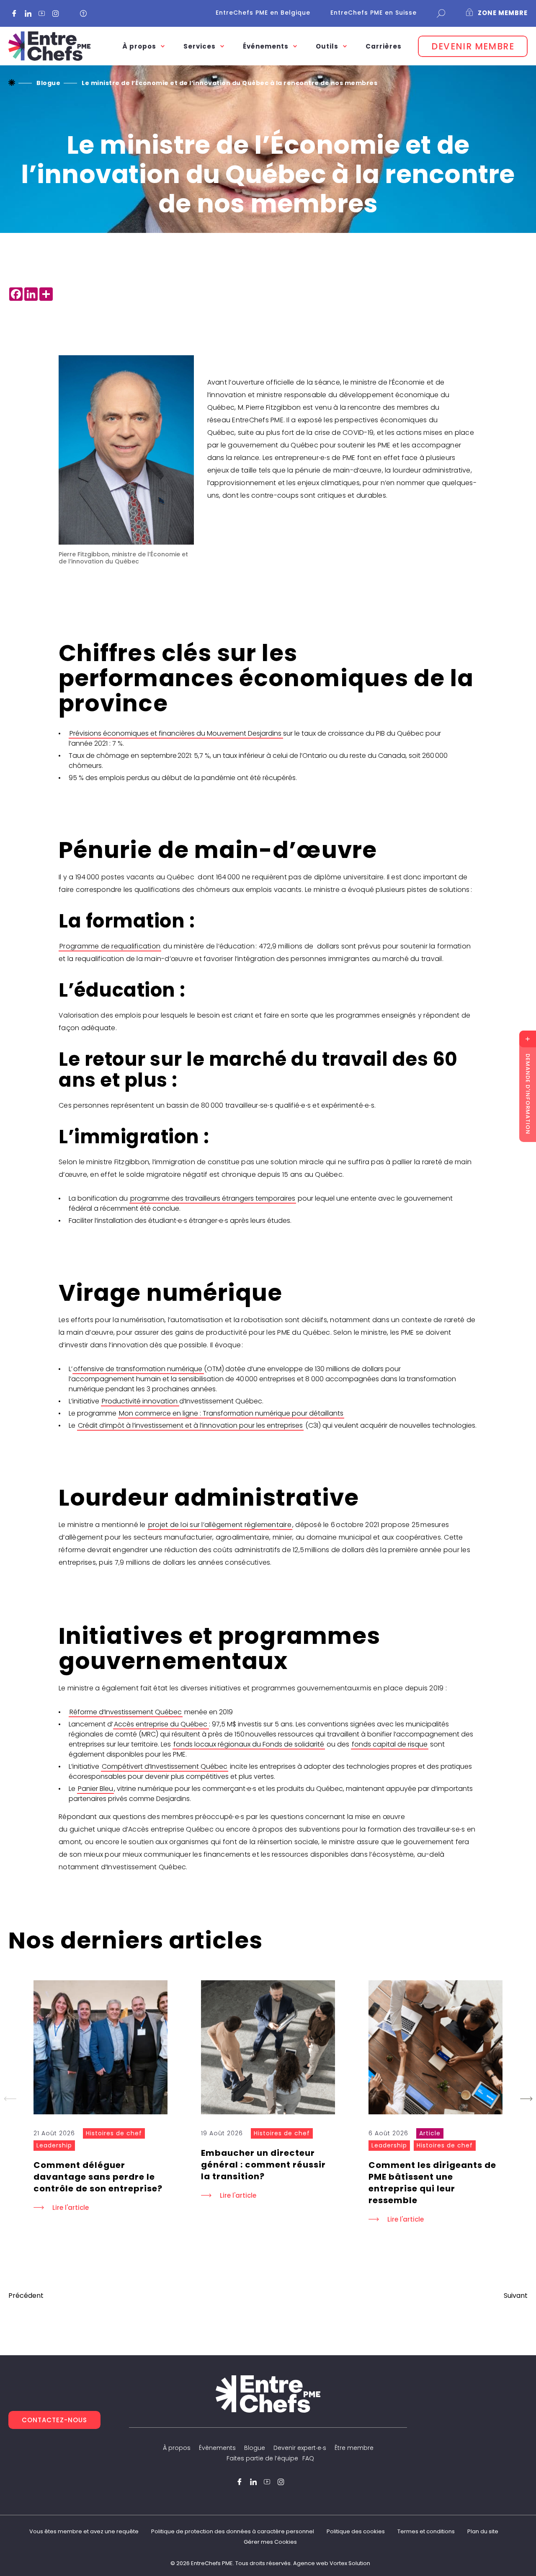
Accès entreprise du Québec (161, 1724)
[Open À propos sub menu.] (163, 46)
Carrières (384, 46)
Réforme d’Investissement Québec (126, 1712)
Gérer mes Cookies (270, 2542)
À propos (177, 2448)
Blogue (255, 2448)
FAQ (308, 2458)
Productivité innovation (140, 1401)
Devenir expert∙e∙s (300, 2448)
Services (200, 46)
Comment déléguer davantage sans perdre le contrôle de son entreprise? (99, 2177)
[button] (526, 2099)
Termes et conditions (426, 2531)
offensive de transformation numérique (138, 1369)
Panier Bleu (95, 1789)
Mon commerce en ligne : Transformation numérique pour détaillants (231, 1413)
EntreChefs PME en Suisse (374, 13)
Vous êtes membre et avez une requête (84, 2531)
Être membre (354, 2448)
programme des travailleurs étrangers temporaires (213, 1198)
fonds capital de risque (390, 1744)
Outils (327, 46)
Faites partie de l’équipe (262, 2458)
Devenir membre (473, 46)
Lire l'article (71, 2208)
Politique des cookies (356, 2531)
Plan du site (483, 2531)
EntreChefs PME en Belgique (263, 13)
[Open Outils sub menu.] (345, 46)
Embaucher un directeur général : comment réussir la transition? (263, 2165)
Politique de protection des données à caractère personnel (233, 2531)
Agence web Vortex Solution (332, 2563)
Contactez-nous (54, 2420)
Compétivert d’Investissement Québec (165, 1766)
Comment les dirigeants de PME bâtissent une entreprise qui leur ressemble (432, 2183)
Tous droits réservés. (264, 2563)
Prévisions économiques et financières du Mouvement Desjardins (176, 733)
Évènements (217, 2448)
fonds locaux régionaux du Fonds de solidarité (249, 1744)
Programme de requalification (110, 946)
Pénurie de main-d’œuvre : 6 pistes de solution (26, 2296)
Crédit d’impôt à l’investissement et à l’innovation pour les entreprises (190, 1425)
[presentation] (100, 2047)
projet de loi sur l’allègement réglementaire (220, 1525)
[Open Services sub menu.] (222, 46)
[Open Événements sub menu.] (295, 46)
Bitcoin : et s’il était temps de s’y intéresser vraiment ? (516, 2296)
